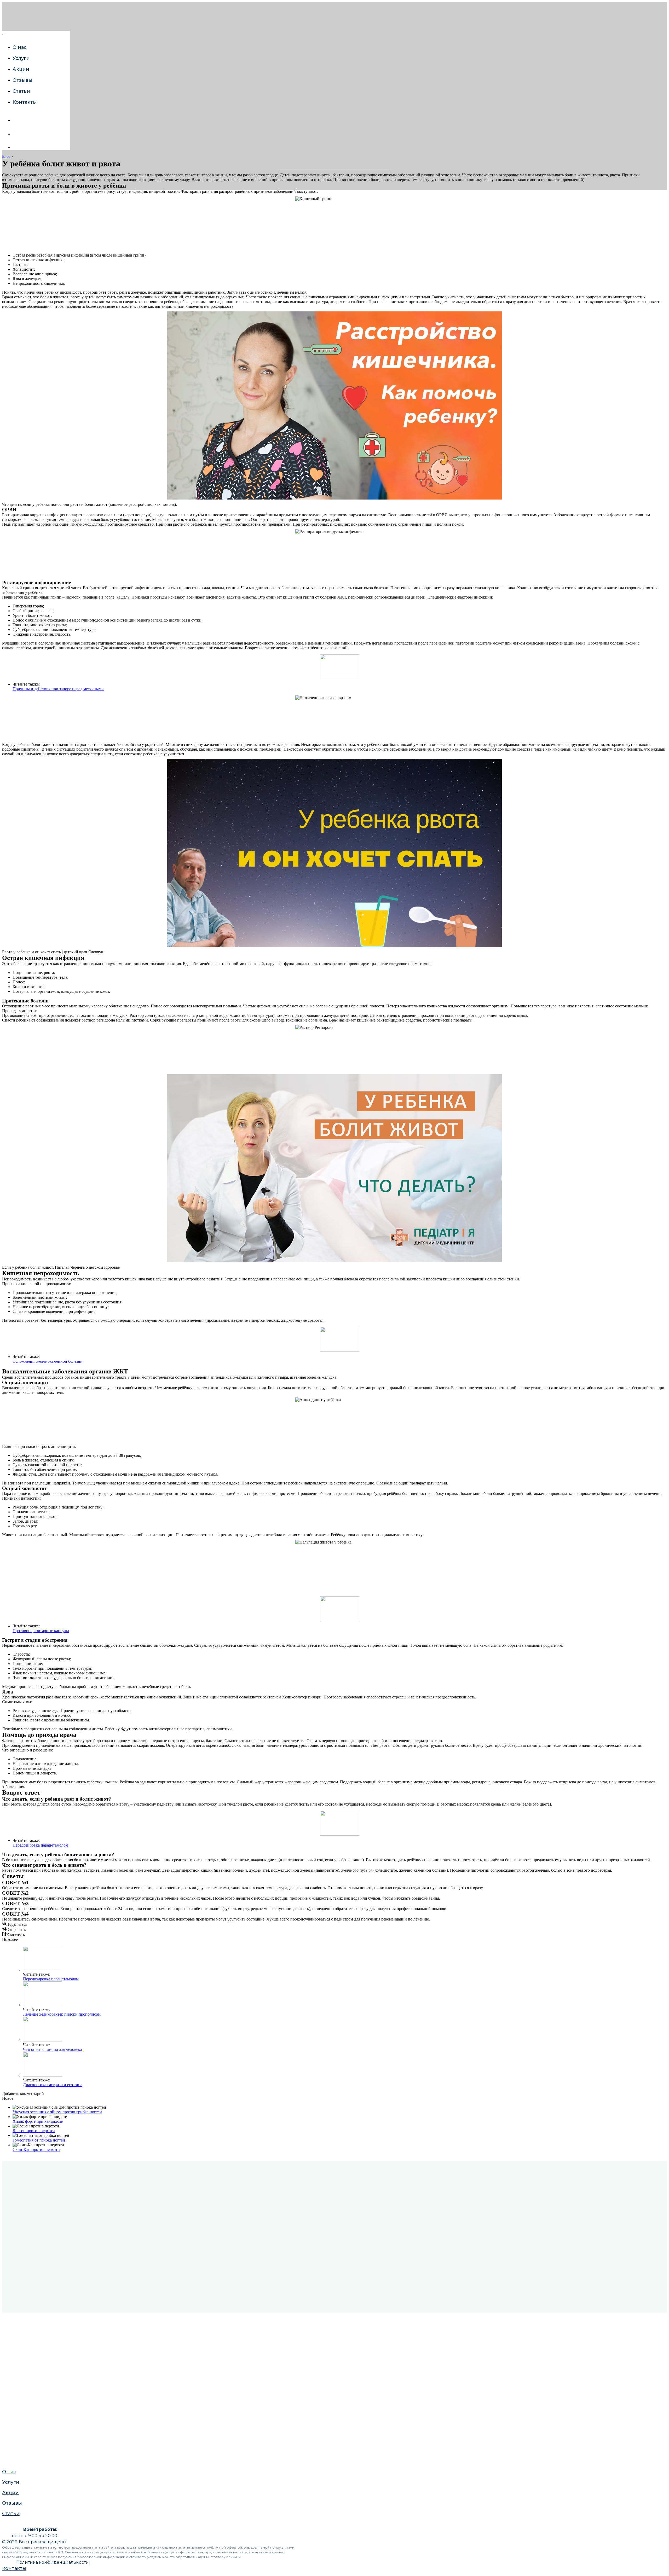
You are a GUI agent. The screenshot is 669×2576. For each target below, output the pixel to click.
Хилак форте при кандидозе (38, 2121)
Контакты (25, 102)
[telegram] (16, 147)
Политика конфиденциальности (53, 2562)
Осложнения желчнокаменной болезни (48, 1361)
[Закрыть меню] (4, 34)
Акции (21, 69)
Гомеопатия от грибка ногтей (39, 2140)
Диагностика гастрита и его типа (53, 2085)
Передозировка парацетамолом (40, 1845)
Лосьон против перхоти (34, 2131)
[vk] (16, 120)
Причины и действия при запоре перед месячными (58, 689)
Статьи (21, 91)
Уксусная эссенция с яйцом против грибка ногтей (57, 2112)
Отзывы (11, 610)
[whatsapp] (16, 134)
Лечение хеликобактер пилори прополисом (62, 2014)
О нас (8, 578)
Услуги (21, 58)
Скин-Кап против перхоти (36, 2149)
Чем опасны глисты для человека (53, 2049)
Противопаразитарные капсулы (41, 1631)
